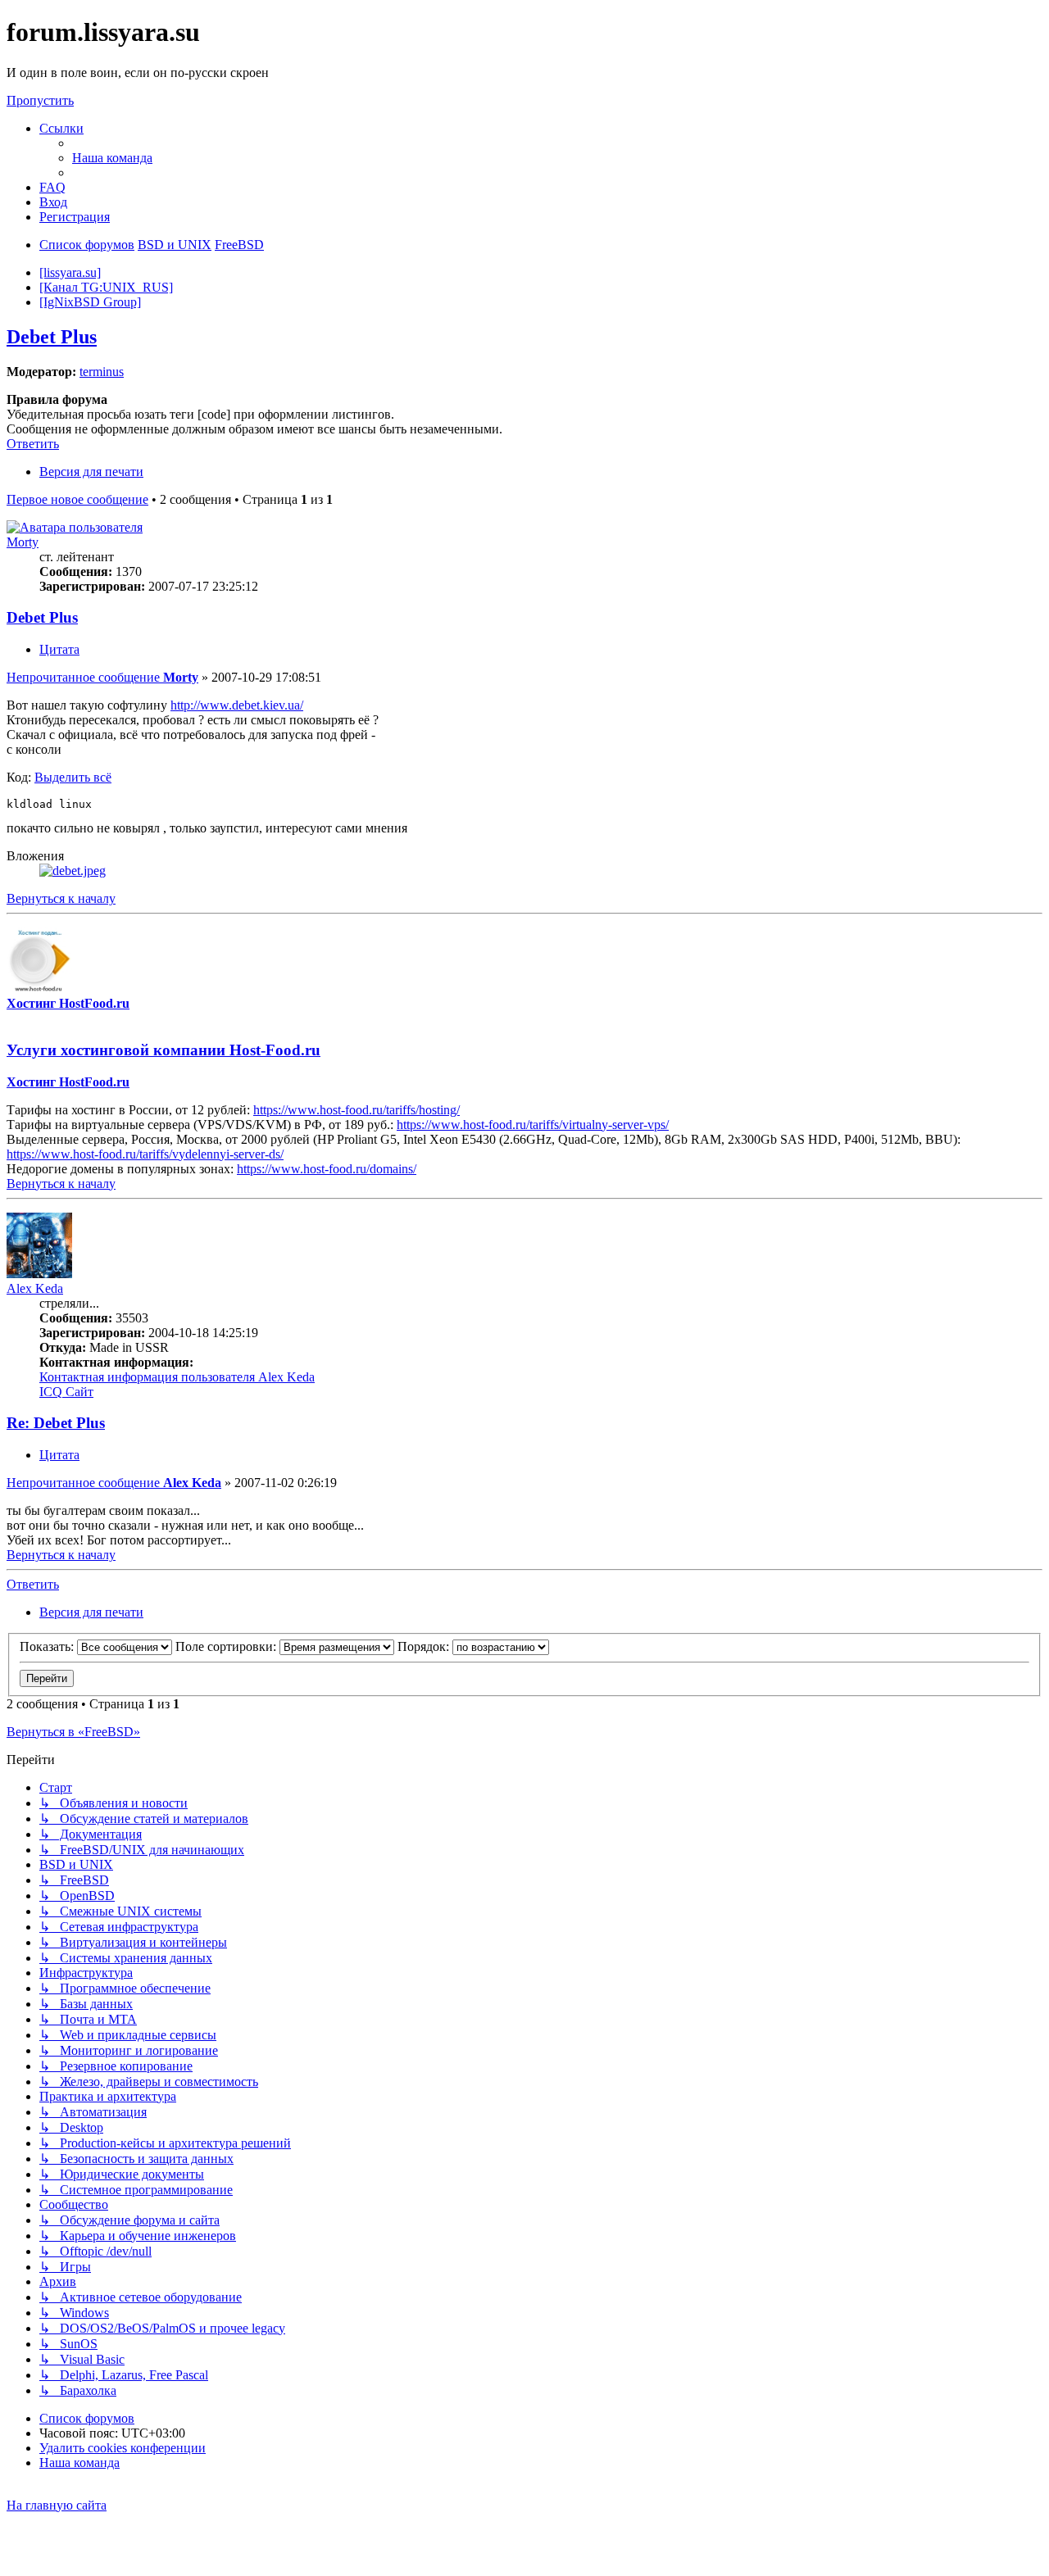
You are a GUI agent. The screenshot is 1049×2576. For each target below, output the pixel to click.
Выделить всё (73, 777)
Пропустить (40, 100)
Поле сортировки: (227, 1646)
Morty (23, 542)
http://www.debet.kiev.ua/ (237, 705)
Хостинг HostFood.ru (68, 1003)
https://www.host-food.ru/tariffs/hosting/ (356, 1110)
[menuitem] (112, 158)
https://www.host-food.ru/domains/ (327, 1169)
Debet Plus (52, 337)
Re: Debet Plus (56, 1423)
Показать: (48, 1646)
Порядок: (425, 1646)
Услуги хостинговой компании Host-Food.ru (163, 1050)
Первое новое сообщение (77, 499)
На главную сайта (57, 2505)
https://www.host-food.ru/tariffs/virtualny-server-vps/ (533, 1125)
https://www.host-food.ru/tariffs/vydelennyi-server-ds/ (145, 1154)
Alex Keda (35, 1288)
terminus (102, 372)
